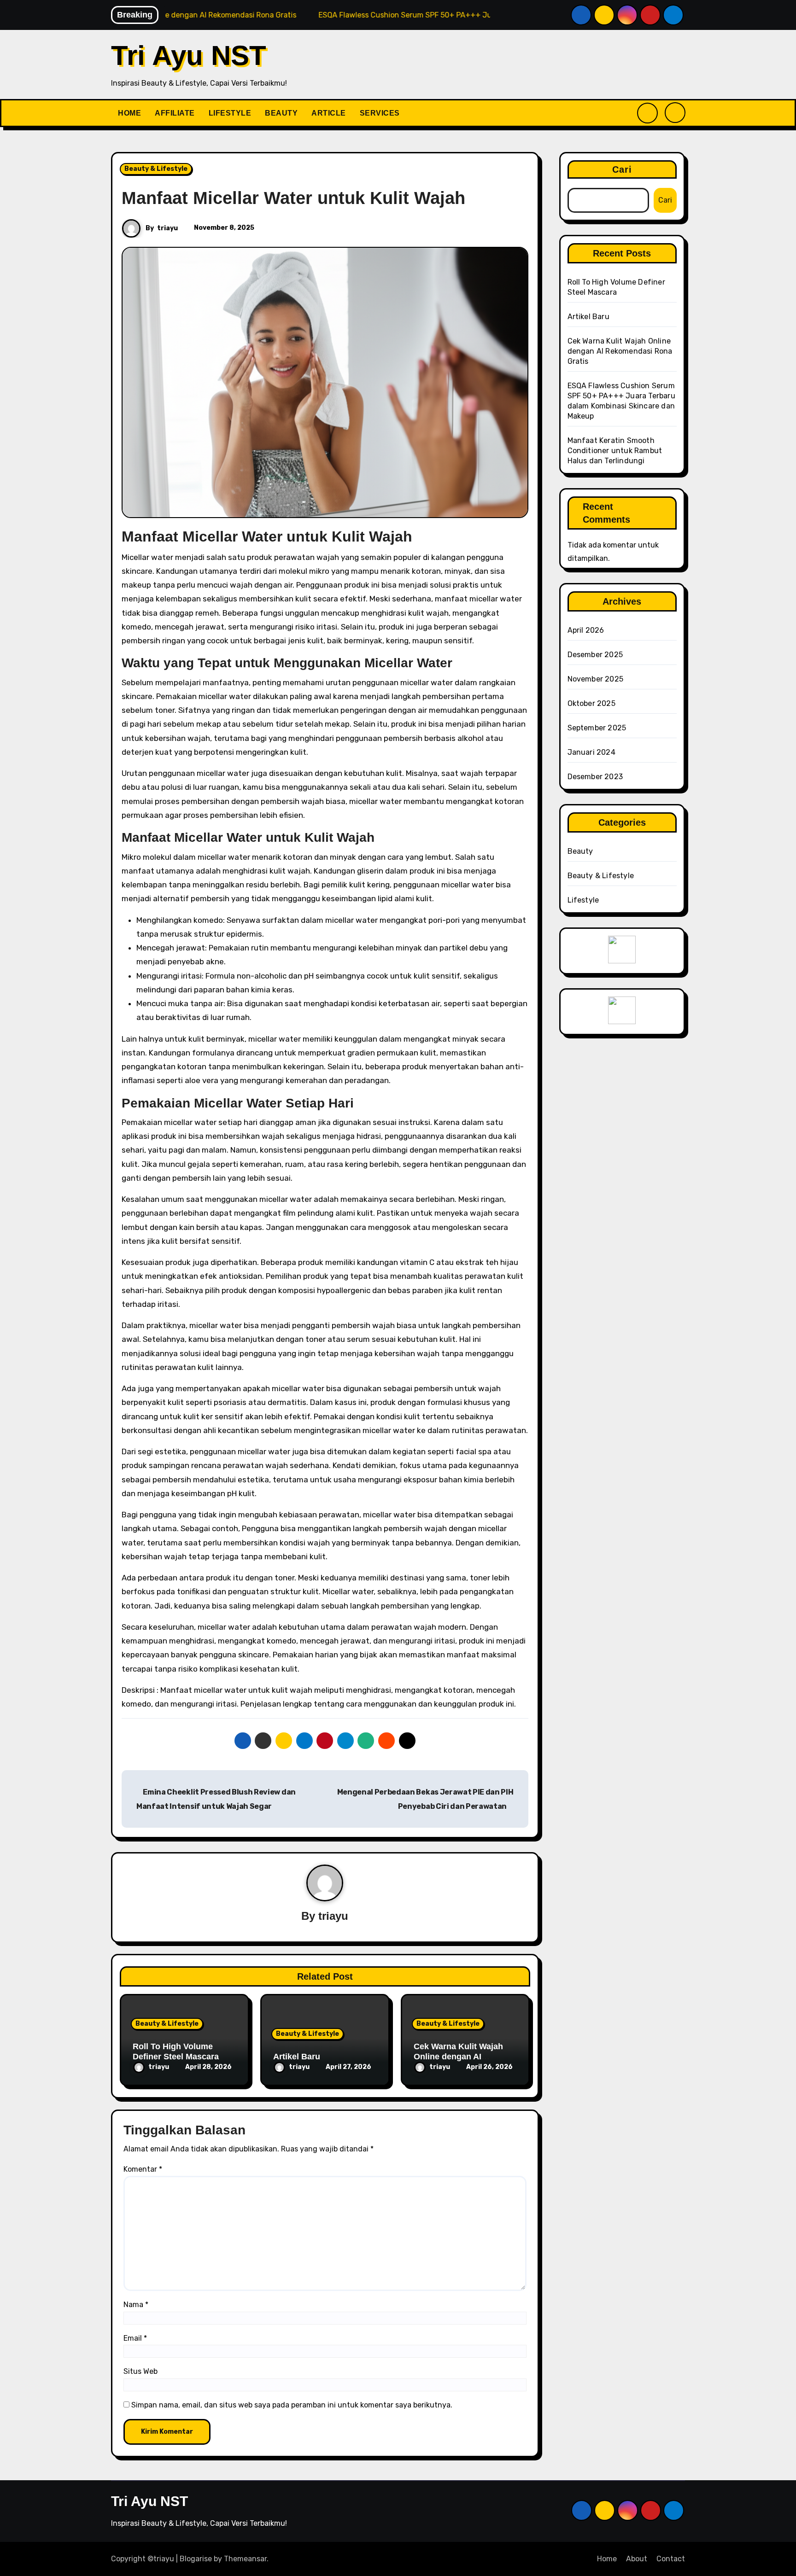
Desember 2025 (595, 655)
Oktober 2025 (591, 703)
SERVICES (380, 113)
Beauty (580, 851)
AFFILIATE (175, 113)
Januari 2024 (591, 752)
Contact (671, 2559)
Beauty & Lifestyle (156, 169)
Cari (622, 169)
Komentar (143, 2169)
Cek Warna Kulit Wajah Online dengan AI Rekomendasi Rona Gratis (465, 2056)
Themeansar (245, 2559)
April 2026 (586, 630)
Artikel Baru (297, 2057)
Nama (136, 2305)
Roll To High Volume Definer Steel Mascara (176, 2051)
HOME (129, 113)
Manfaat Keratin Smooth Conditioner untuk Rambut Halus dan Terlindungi (615, 451)
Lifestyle (583, 900)
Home (607, 2559)
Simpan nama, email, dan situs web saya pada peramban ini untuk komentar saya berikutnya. (292, 2405)
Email (135, 2338)
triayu (167, 228)
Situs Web (140, 2371)
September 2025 (597, 728)
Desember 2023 (595, 777)
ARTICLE (329, 113)
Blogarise (196, 2559)
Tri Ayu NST (189, 55)
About (637, 2559)
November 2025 (596, 679)
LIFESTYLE (230, 113)
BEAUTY (281, 113)
